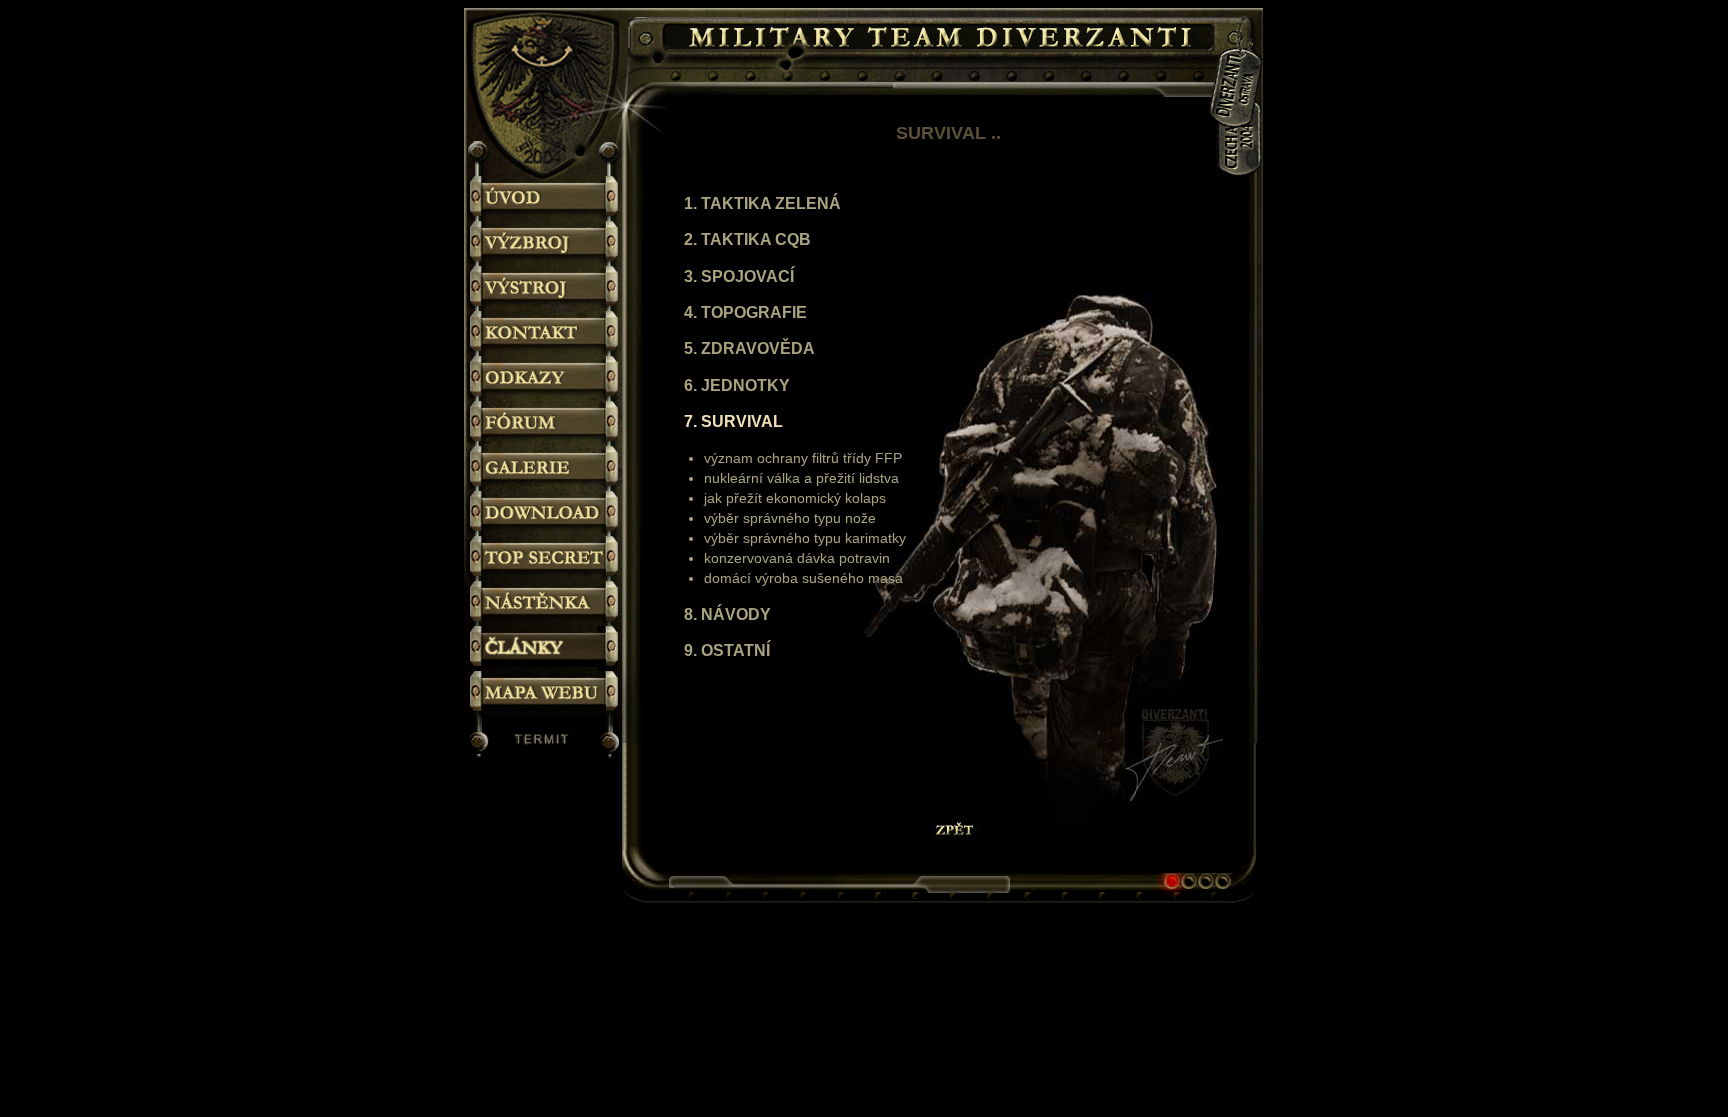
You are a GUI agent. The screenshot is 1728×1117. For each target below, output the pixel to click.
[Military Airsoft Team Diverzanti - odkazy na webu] (545, 378)
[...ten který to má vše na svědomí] (545, 742)
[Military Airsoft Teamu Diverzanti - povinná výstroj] (545, 288)
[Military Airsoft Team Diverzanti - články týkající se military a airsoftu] (545, 648)
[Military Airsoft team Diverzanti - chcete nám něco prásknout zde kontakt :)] (545, 333)
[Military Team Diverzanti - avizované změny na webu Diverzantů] (545, 603)
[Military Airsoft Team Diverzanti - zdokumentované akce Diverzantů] (545, 468)
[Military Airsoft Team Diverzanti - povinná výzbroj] (545, 243)
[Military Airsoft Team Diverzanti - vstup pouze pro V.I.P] (545, 558)
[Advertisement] (1344, 408)
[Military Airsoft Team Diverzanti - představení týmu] (545, 198)
